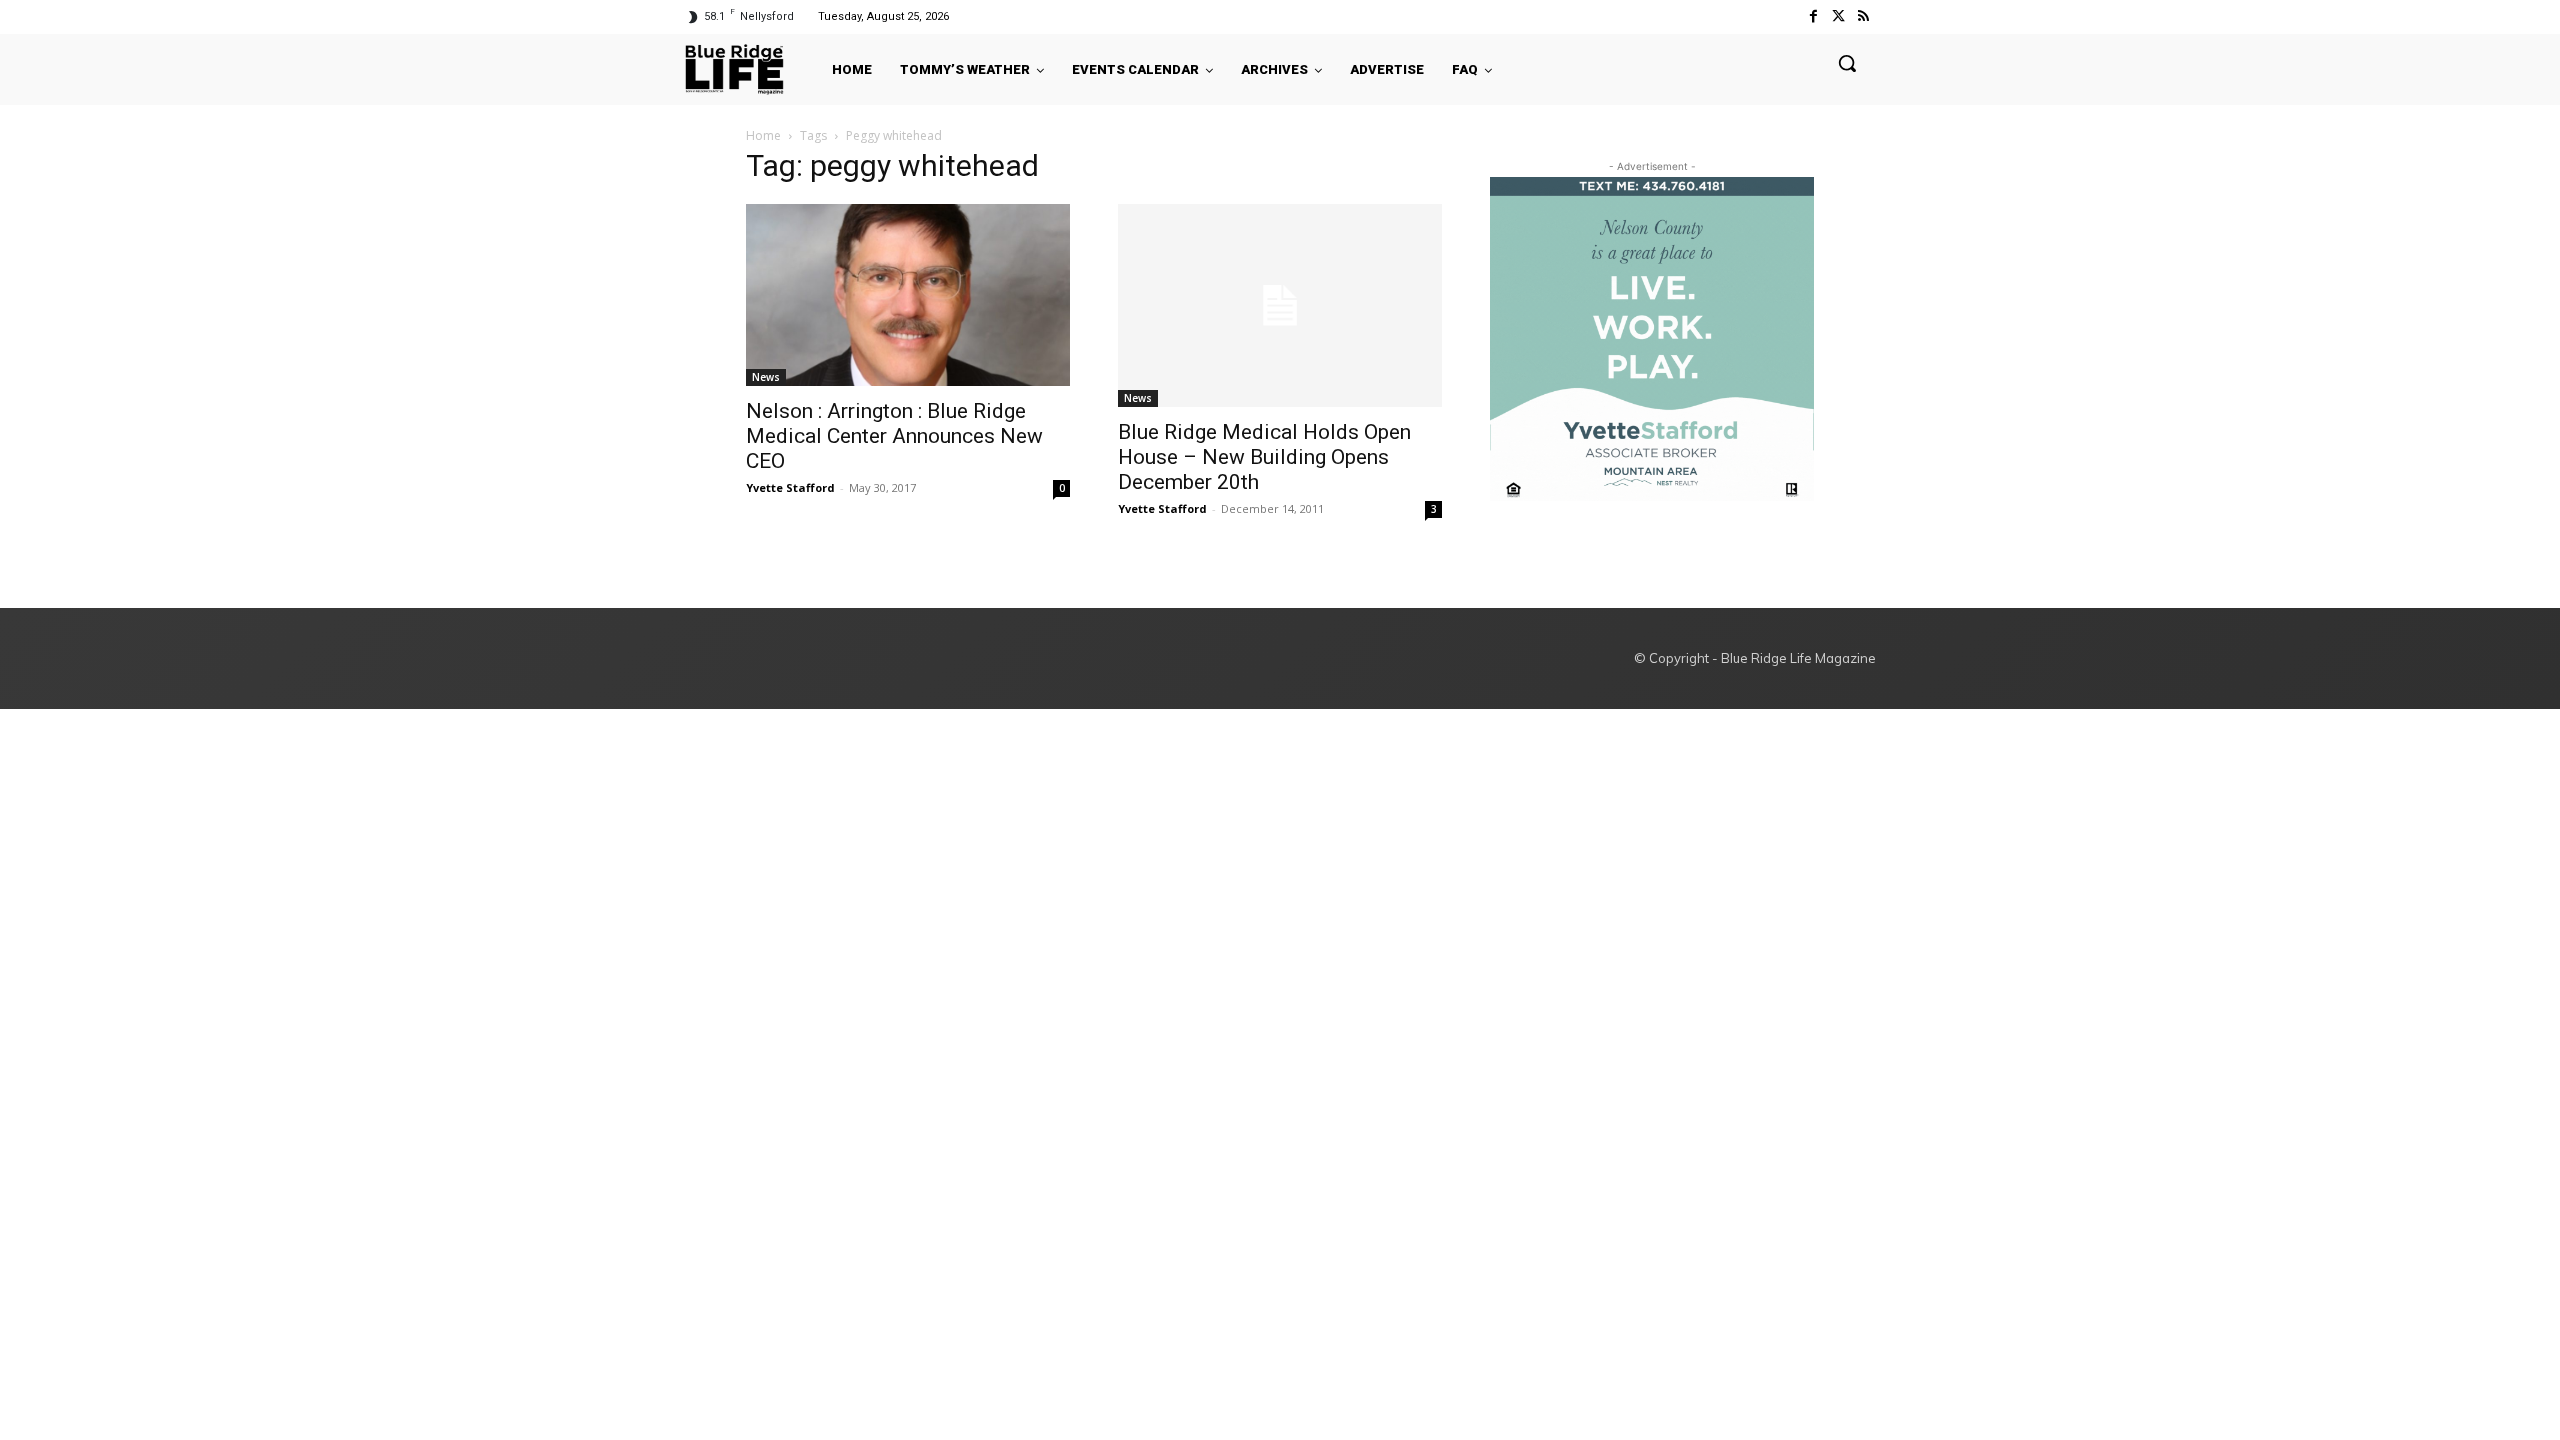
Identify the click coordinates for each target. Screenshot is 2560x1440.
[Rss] (1863, 16)
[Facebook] (1812, 16)
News (766, 377)
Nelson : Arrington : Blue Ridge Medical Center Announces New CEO (894, 436)
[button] (1847, 63)
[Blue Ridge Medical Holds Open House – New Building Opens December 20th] (1280, 305)
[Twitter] (1838, 16)
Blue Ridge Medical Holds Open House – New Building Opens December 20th (1264, 457)
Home (763, 135)
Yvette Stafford (790, 487)
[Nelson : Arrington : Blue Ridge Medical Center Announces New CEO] (908, 295)
